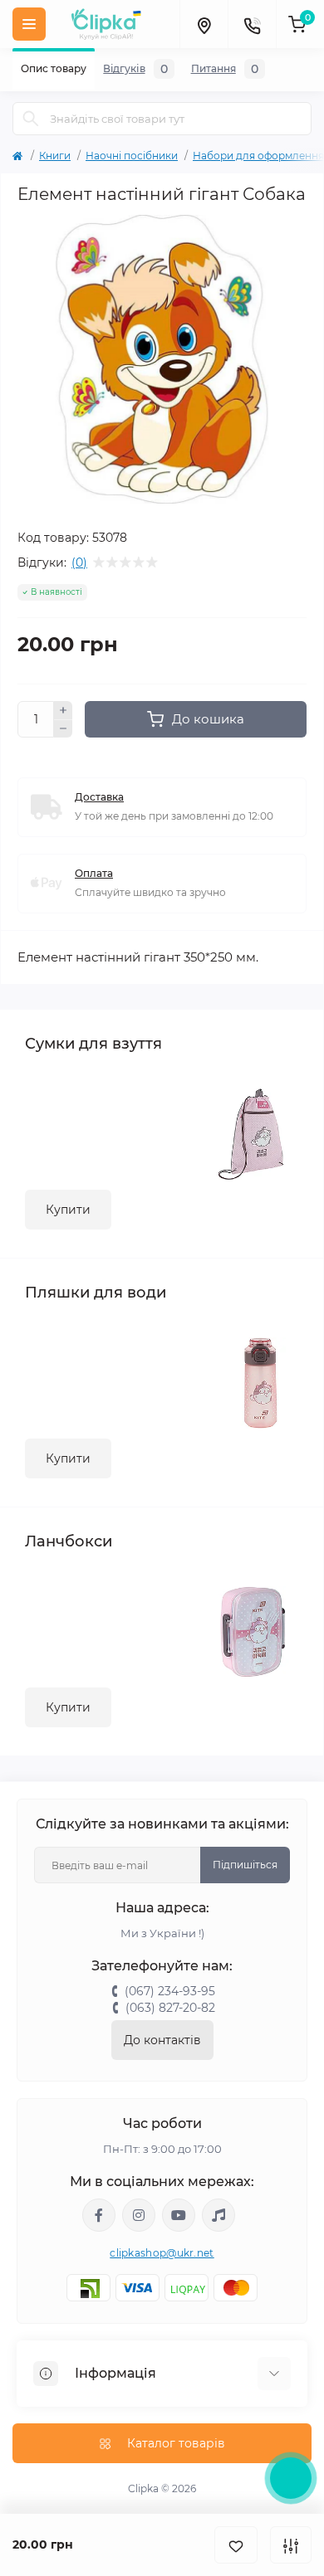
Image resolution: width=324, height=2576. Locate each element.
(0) (79, 562)
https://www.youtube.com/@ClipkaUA (179, 2215)
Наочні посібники (132, 156)
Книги (55, 156)
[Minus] (63, 729)
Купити (68, 1210)
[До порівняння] (291, 2545)
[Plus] (63, 710)
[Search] (31, 119)
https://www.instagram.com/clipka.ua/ (139, 2215)
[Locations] (204, 24)
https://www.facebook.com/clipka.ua (99, 2215)
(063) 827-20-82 (170, 2008)
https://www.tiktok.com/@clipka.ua (218, 2215)
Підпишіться (245, 1865)
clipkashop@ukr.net (162, 2253)
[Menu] (29, 24)
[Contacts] (252, 24)
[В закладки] (236, 2545)
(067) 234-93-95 (170, 1991)
